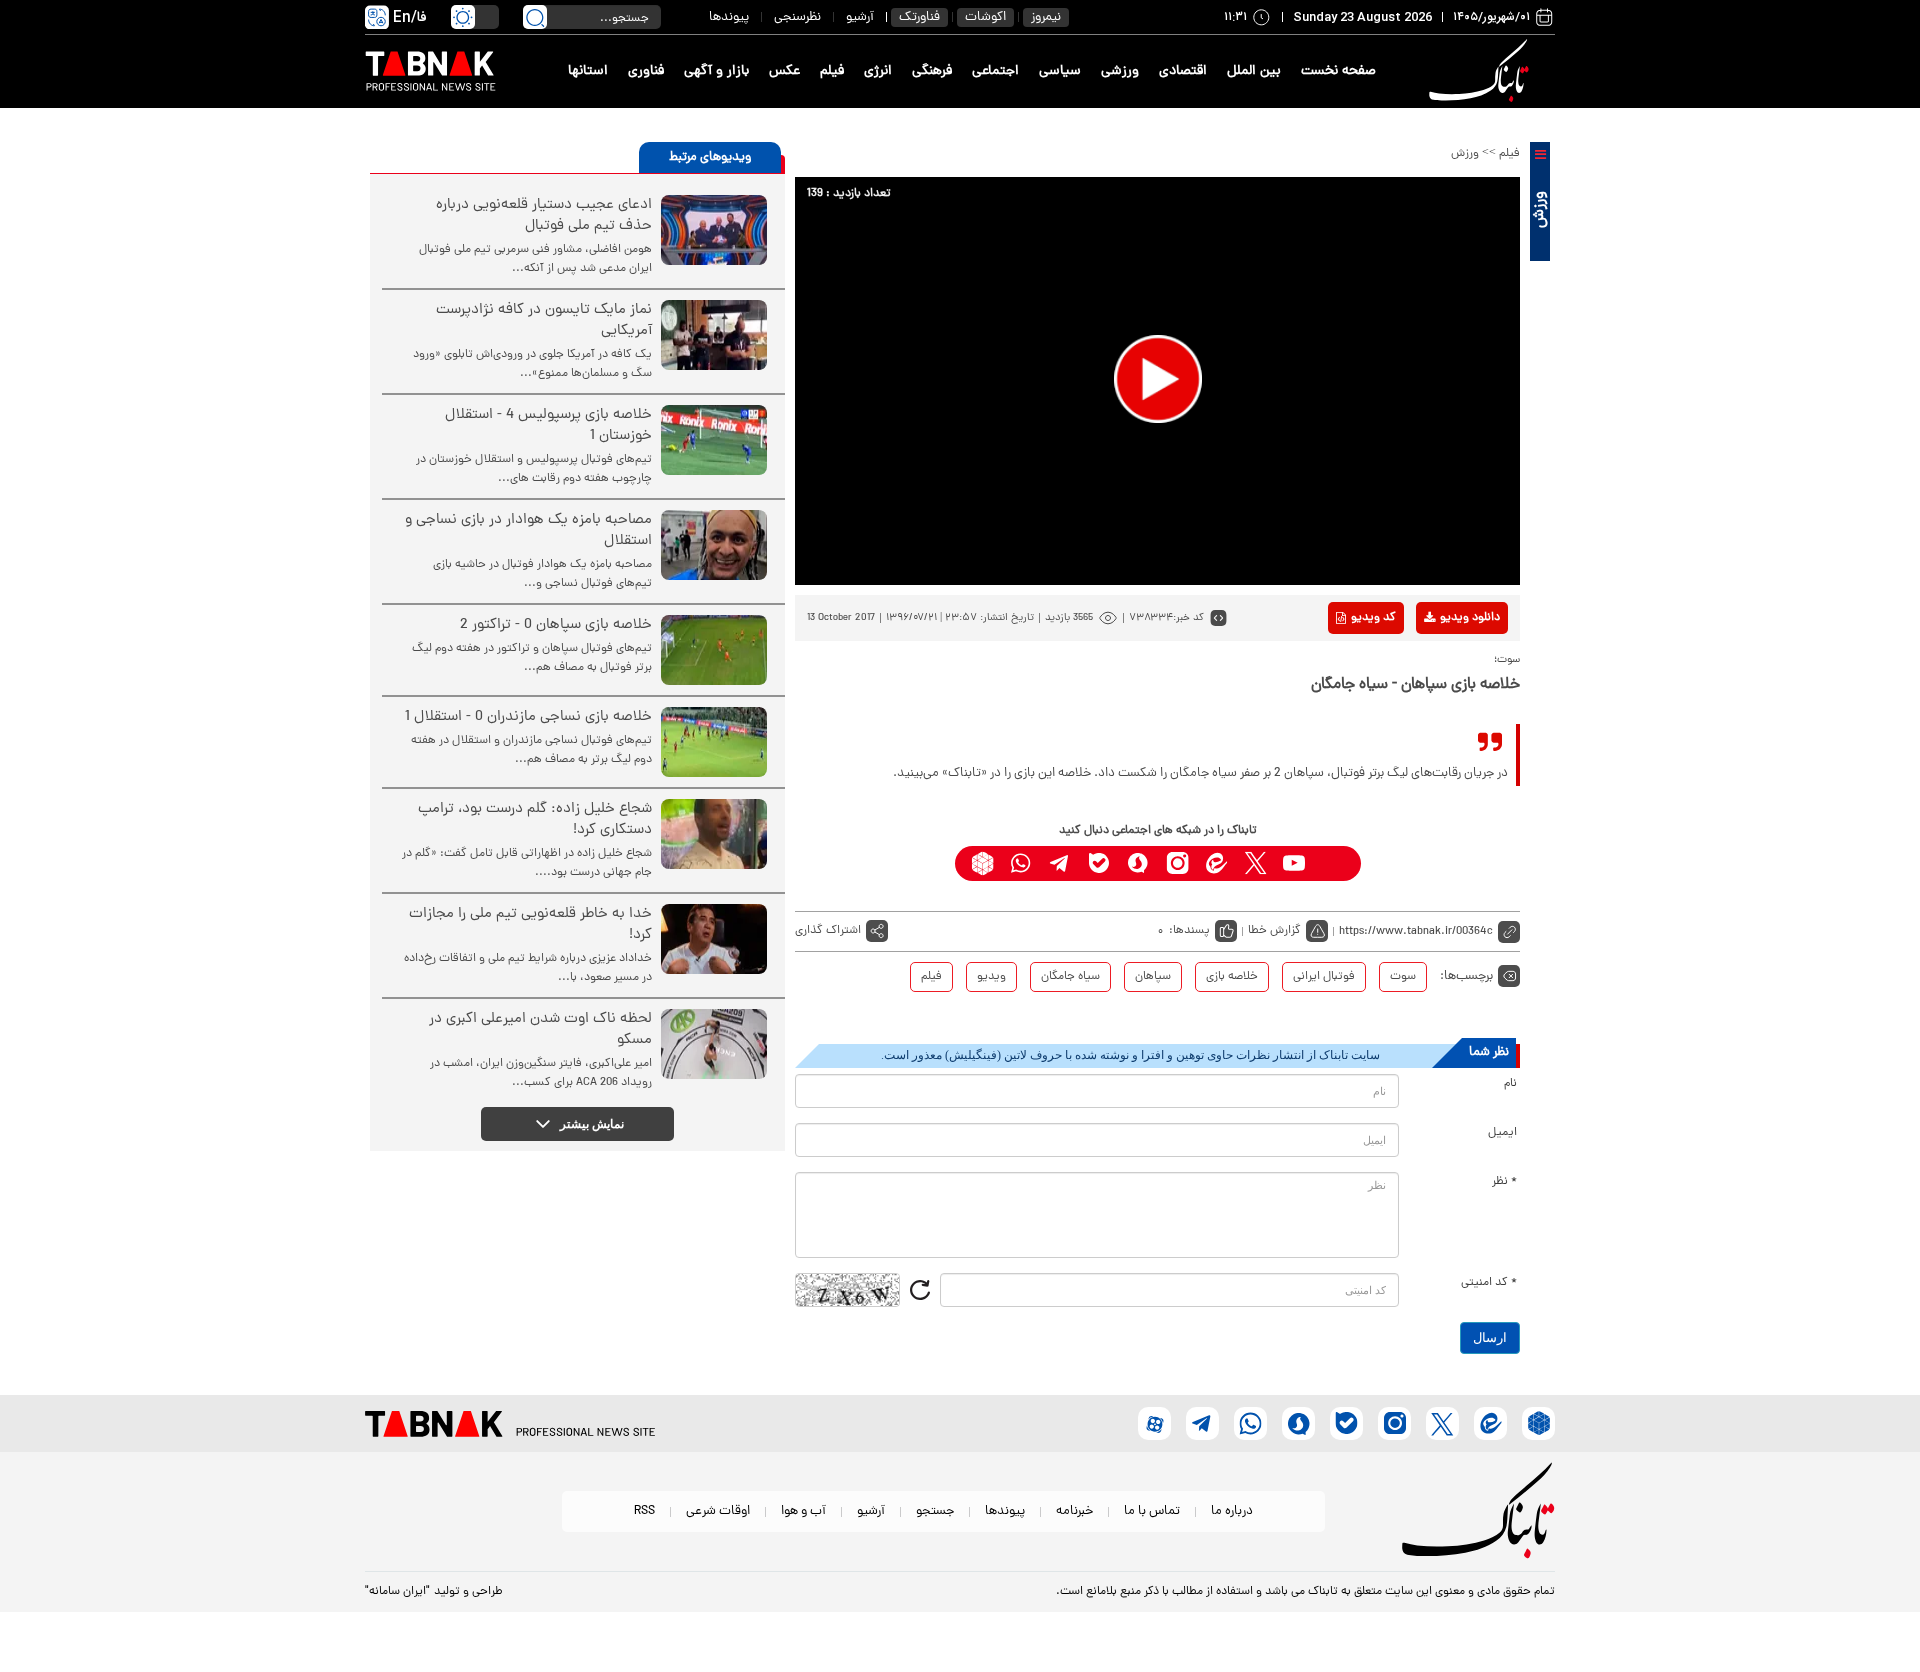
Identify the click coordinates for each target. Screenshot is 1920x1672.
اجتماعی (995, 71)
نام (1510, 1084)
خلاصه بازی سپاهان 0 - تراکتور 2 (556, 625)
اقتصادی (1183, 71)
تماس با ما (1152, 1511)
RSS (644, 1511)
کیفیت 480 (1438, 701)
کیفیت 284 (1438, 732)
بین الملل (1254, 71)
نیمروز (1046, 17)
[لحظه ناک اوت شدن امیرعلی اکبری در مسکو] (714, 1044)
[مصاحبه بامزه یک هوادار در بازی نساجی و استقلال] (714, 545)
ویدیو (991, 977)
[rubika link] (982, 863)
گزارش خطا (1274, 931)
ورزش (1465, 154)
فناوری (646, 71)
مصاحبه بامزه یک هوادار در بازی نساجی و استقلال (528, 531)
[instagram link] (1177, 863)
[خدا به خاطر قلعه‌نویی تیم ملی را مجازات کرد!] (714, 939)
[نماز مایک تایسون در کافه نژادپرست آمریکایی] (714, 335)
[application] (1157, 381)
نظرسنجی (797, 17)
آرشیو (860, 17)
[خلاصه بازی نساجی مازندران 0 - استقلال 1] (714, 742)
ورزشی (1120, 71)
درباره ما (1232, 1511)
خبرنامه (1074, 1511)
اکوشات (985, 17)
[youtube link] (1294, 863)
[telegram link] (1060, 863)
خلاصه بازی (1232, 977)
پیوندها (729, 17)
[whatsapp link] (1021, 863)
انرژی (878, 71)
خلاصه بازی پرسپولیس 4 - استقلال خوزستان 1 (548, 426)
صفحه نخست (1338, 71)
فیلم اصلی (1438, 670)
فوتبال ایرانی (1324, 977)
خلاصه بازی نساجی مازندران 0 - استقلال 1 (528, 717)
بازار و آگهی (716, 71)
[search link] (535, 17)
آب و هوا (803, 1511)
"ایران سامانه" (397, 1592)
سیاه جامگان (1070, 977)
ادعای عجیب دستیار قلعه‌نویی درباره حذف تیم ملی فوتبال (544, 216)
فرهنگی (932, 71)
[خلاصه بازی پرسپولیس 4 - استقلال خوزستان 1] (714, 440)
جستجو (935, 1511)
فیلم (832, 71)
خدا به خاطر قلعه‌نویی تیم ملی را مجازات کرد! (530, 925)
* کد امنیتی (1489, 1283)
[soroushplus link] (1138, 863)
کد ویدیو (1373, 618)
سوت (1403, 977)
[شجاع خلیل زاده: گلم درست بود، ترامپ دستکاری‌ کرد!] (714, 834)
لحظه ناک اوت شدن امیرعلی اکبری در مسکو (540, 1030)
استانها (588, 71)
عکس (784, 71)
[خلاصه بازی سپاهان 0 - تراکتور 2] (714, 650)
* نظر (1504, 1182)
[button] (1158, 379)
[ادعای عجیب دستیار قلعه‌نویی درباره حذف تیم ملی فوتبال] (714, 230)
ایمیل (1502, 1133)
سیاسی (1060, 71)
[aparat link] (1333, 863)
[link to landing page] (1482, 71)
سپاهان (1153, 977)
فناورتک (919, 17)
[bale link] (1099, 863)
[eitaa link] (1216, 863)
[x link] (1255, 863)
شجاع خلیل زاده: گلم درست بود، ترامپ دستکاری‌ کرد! (535, 820)
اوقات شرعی (718, 1511)
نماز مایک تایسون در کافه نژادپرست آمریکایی (544, 321)
